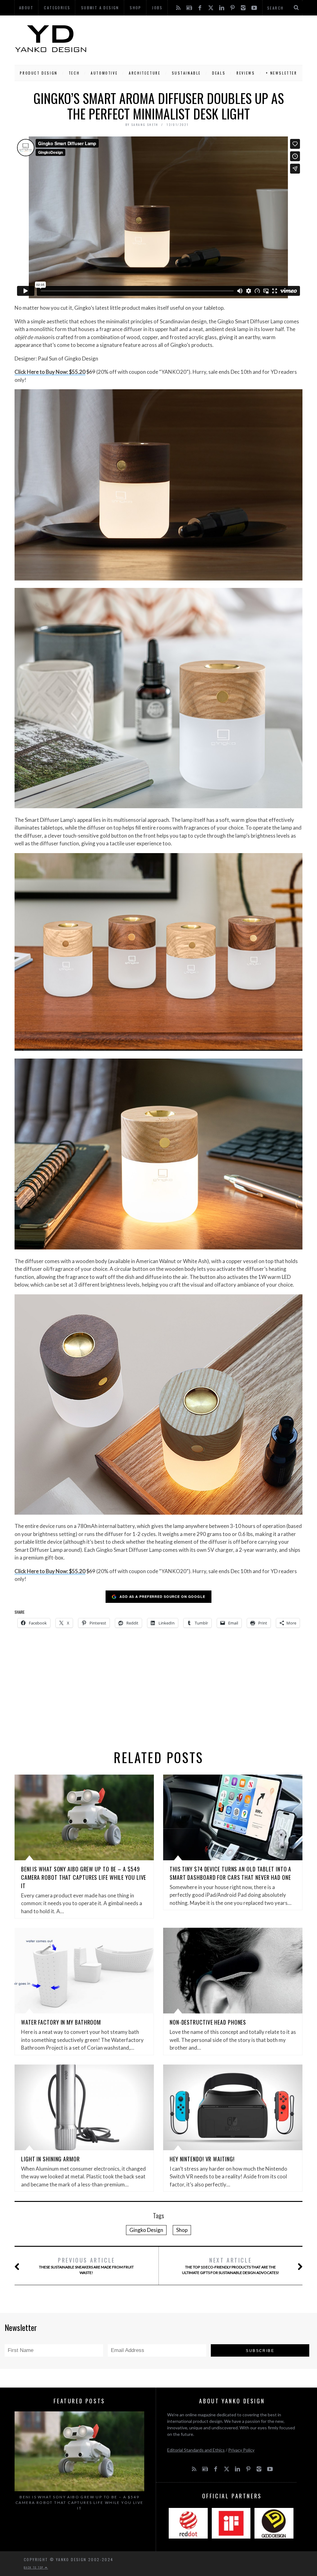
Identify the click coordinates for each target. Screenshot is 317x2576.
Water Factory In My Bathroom (61, 2022)
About (26, 8)
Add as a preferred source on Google (162, 1597)
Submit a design (100, 8)
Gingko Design (146, 2230)
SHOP (136, 8)
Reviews (246, 73)
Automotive (104, 73)
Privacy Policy (241, 2450)
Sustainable (187, 73)
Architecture (145, 73)
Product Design (39, 73)
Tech (74, 73)
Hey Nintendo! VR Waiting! (202, 2159)
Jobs (157, 8)
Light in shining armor (50, 2159)
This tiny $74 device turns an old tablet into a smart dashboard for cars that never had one (230, 1873)
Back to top (34, 2567)
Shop (182, 2230)
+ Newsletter (281, 73)
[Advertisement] (195, 39)
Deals (219, 73)
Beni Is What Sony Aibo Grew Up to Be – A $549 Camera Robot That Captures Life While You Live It (84, 1877)
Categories (57, 8)
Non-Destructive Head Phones (208, 2022)
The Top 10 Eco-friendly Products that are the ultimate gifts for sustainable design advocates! (231, 2265)
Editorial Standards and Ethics (196, 2450)
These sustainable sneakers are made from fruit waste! (86, 2265)
